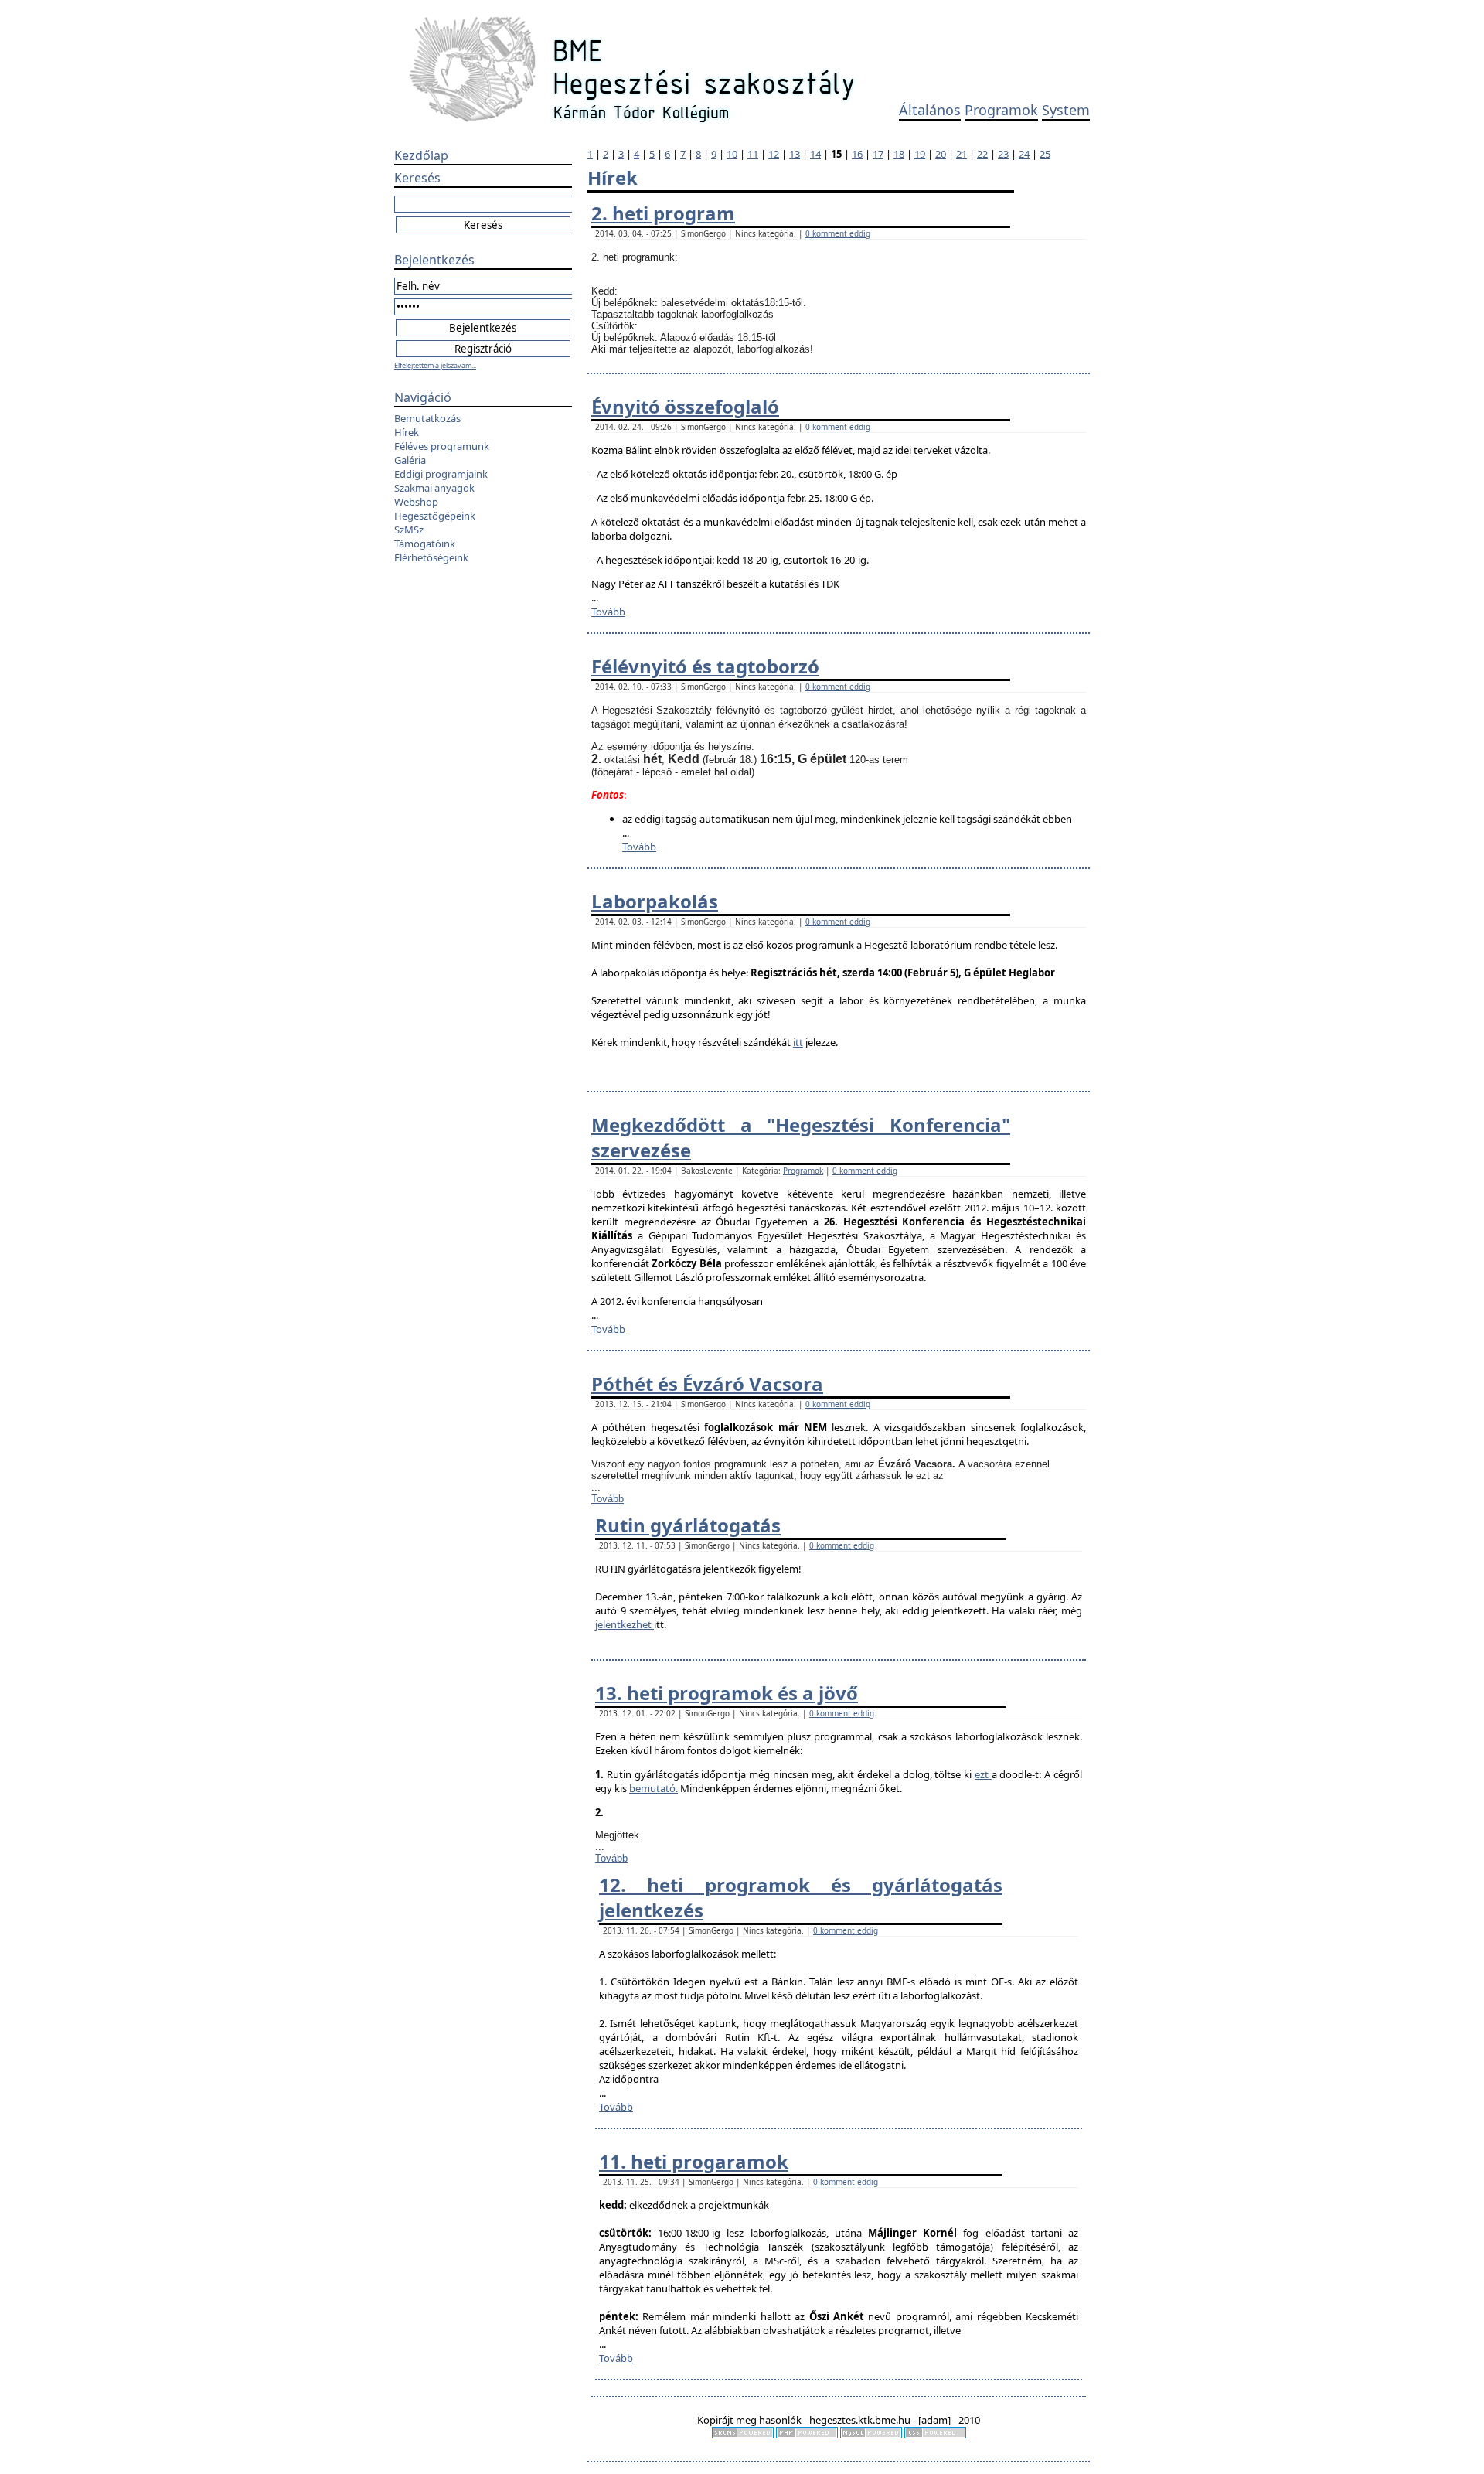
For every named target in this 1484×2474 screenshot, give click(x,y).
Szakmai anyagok (434, 488)
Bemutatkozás (427, 418)
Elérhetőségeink (431, 557)
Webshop (416, 502)
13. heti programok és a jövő (727, 1693)
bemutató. (654, 1788)
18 (899, 154)
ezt (983, 1774)
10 (732, 154)
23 (1003, 154)
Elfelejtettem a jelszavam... (435, 365)
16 (857, 154)
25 (1045, 154)
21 (962, 154)
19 (920, 154)
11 (753, 154)
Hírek (407, 432)
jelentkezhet (625, 1624)
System (1066, 110)
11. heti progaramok (694, 2161)
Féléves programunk (442, 446)
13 (795, 154)
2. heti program (663, 213)
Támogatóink (425, 544)
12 (774, 154)
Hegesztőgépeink (435, 516)
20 (941, 154)
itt (798, 1042)
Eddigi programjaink (441, 474)
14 (815, 154)
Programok (1001, 110)
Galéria (410, 460)
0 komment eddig (838, 233)
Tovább (608, 612)
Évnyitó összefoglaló (685, 406)
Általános (930, 110)
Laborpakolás (655, 901)
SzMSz (409, 530)
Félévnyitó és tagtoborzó (705, 666)
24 (1024, 154)
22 (982, 154)
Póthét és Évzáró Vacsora (707, 1384)
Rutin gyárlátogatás (688, 1525)
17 (878, 154)
